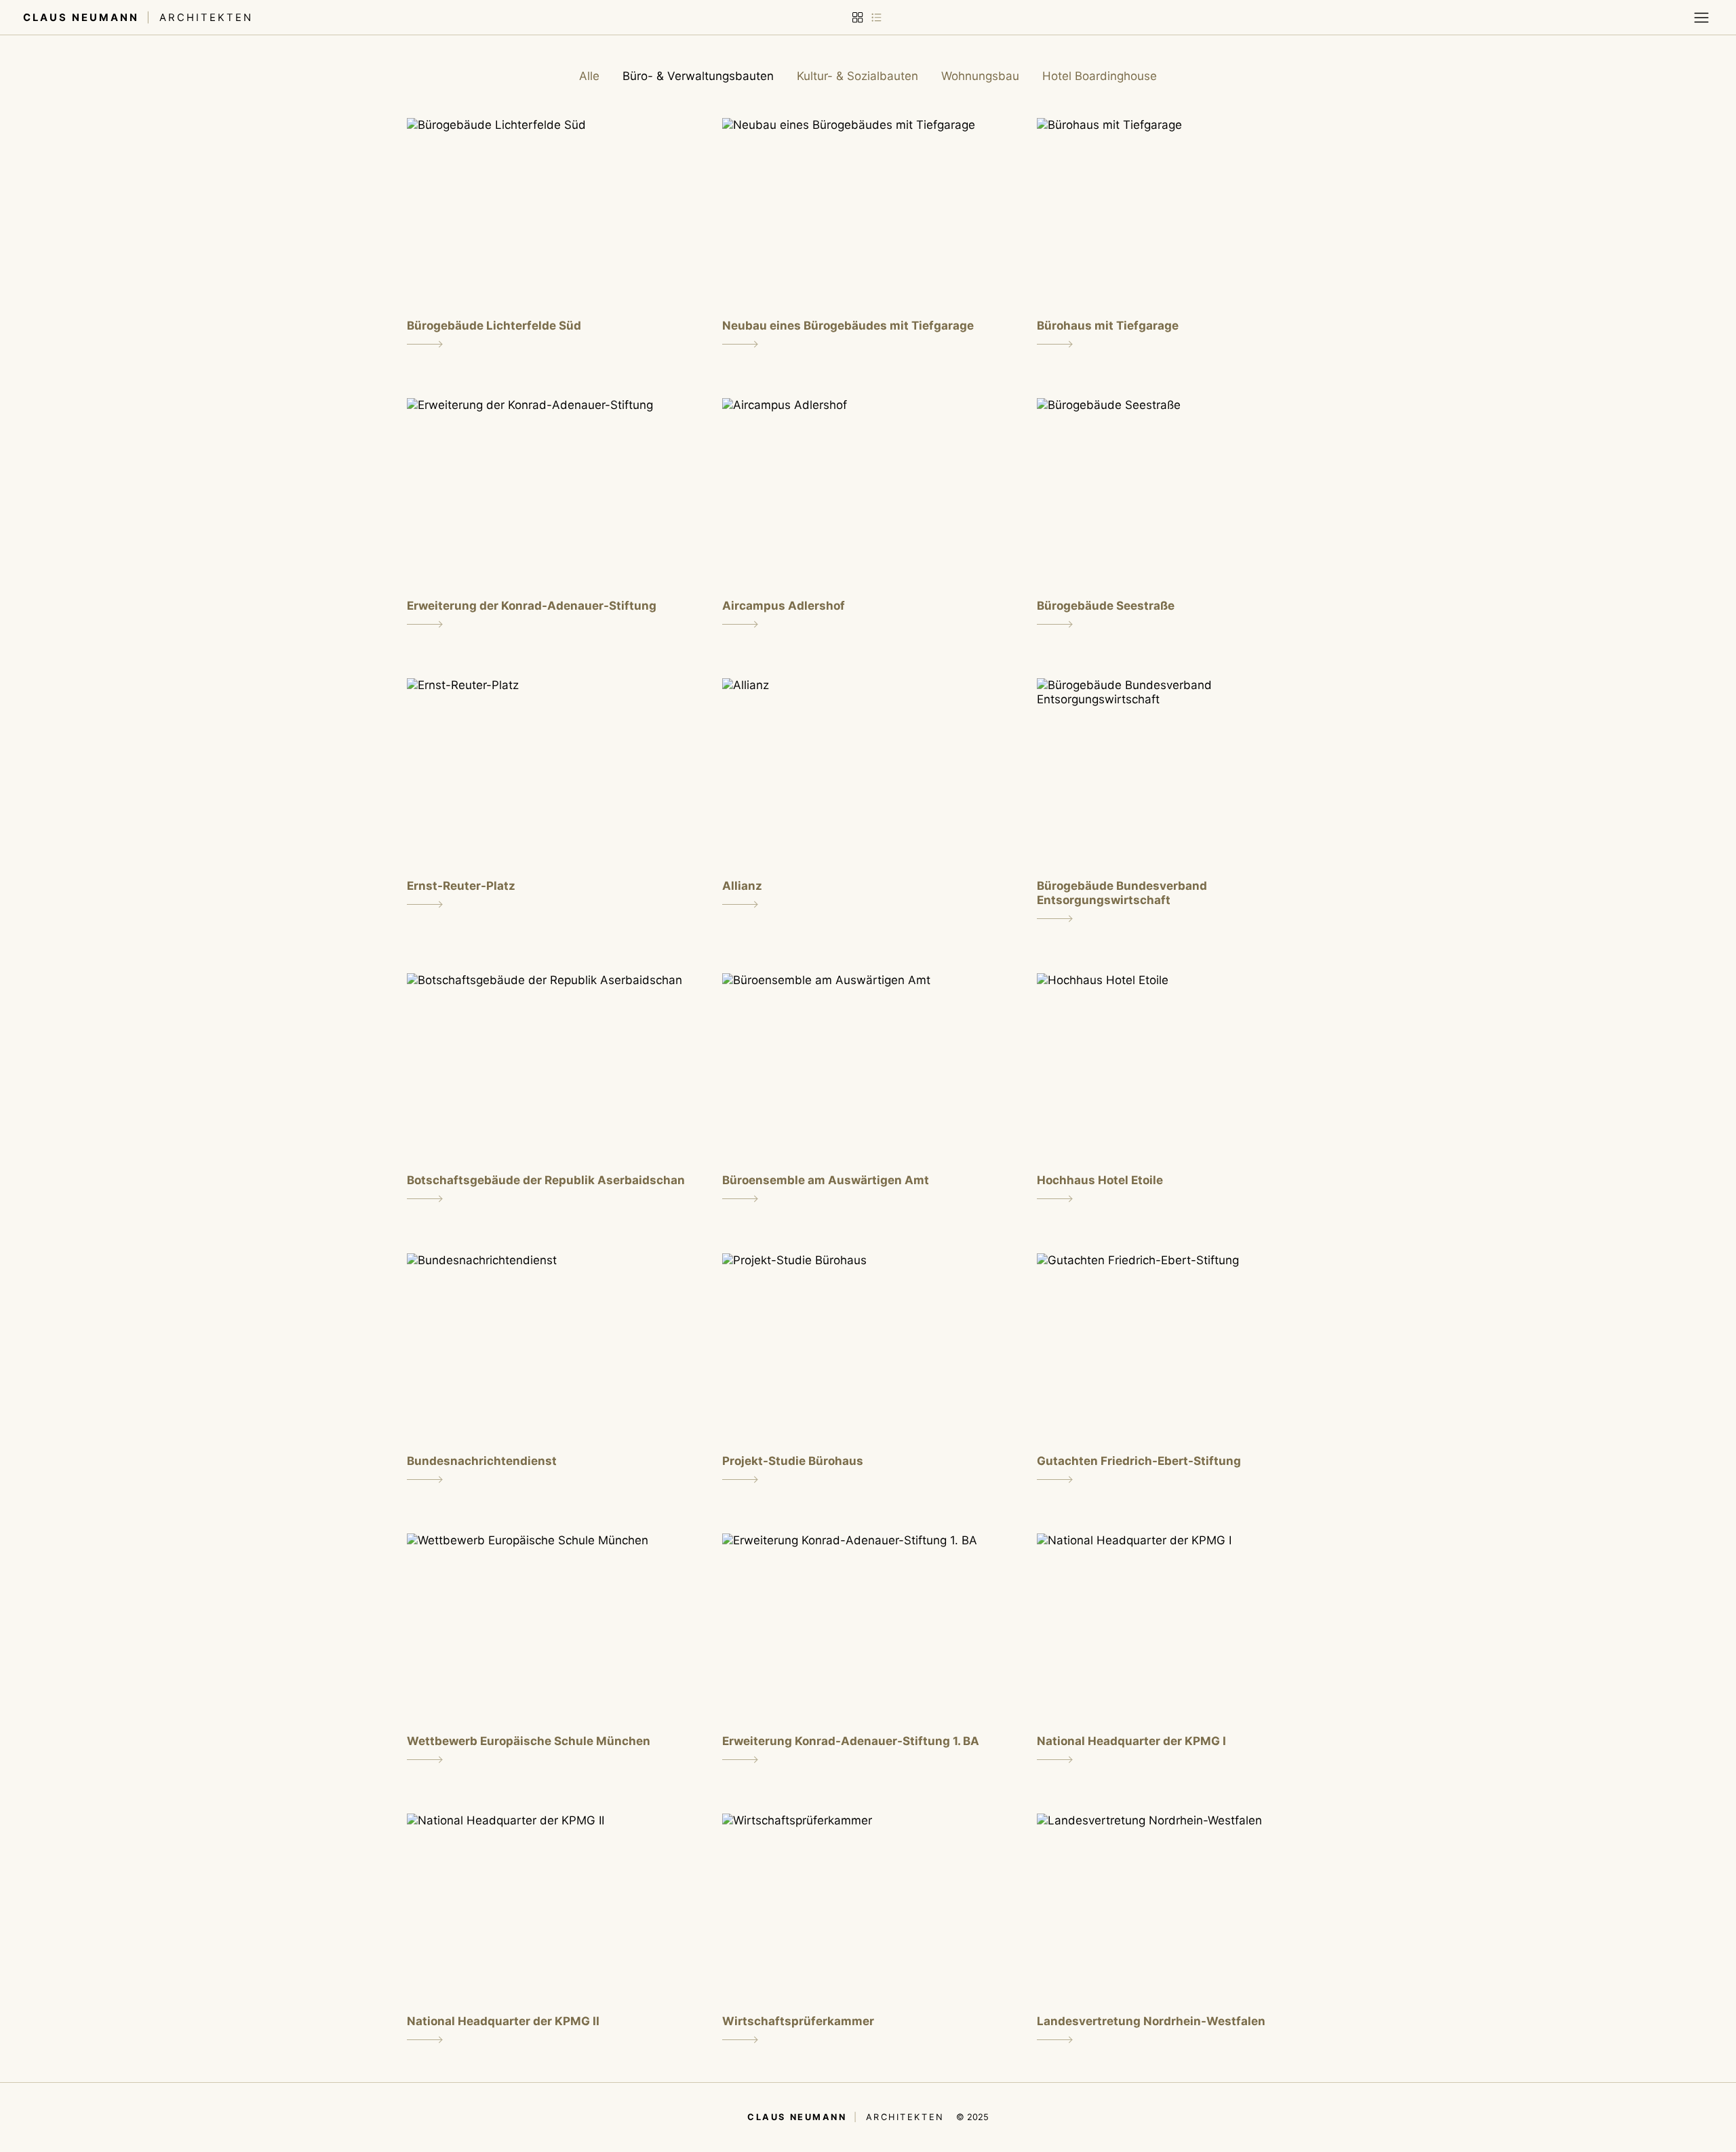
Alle (589, 76)
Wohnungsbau (980, 76)
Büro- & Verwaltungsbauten (698, 76)
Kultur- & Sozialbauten (857, 76)
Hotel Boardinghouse (1100, 76)
